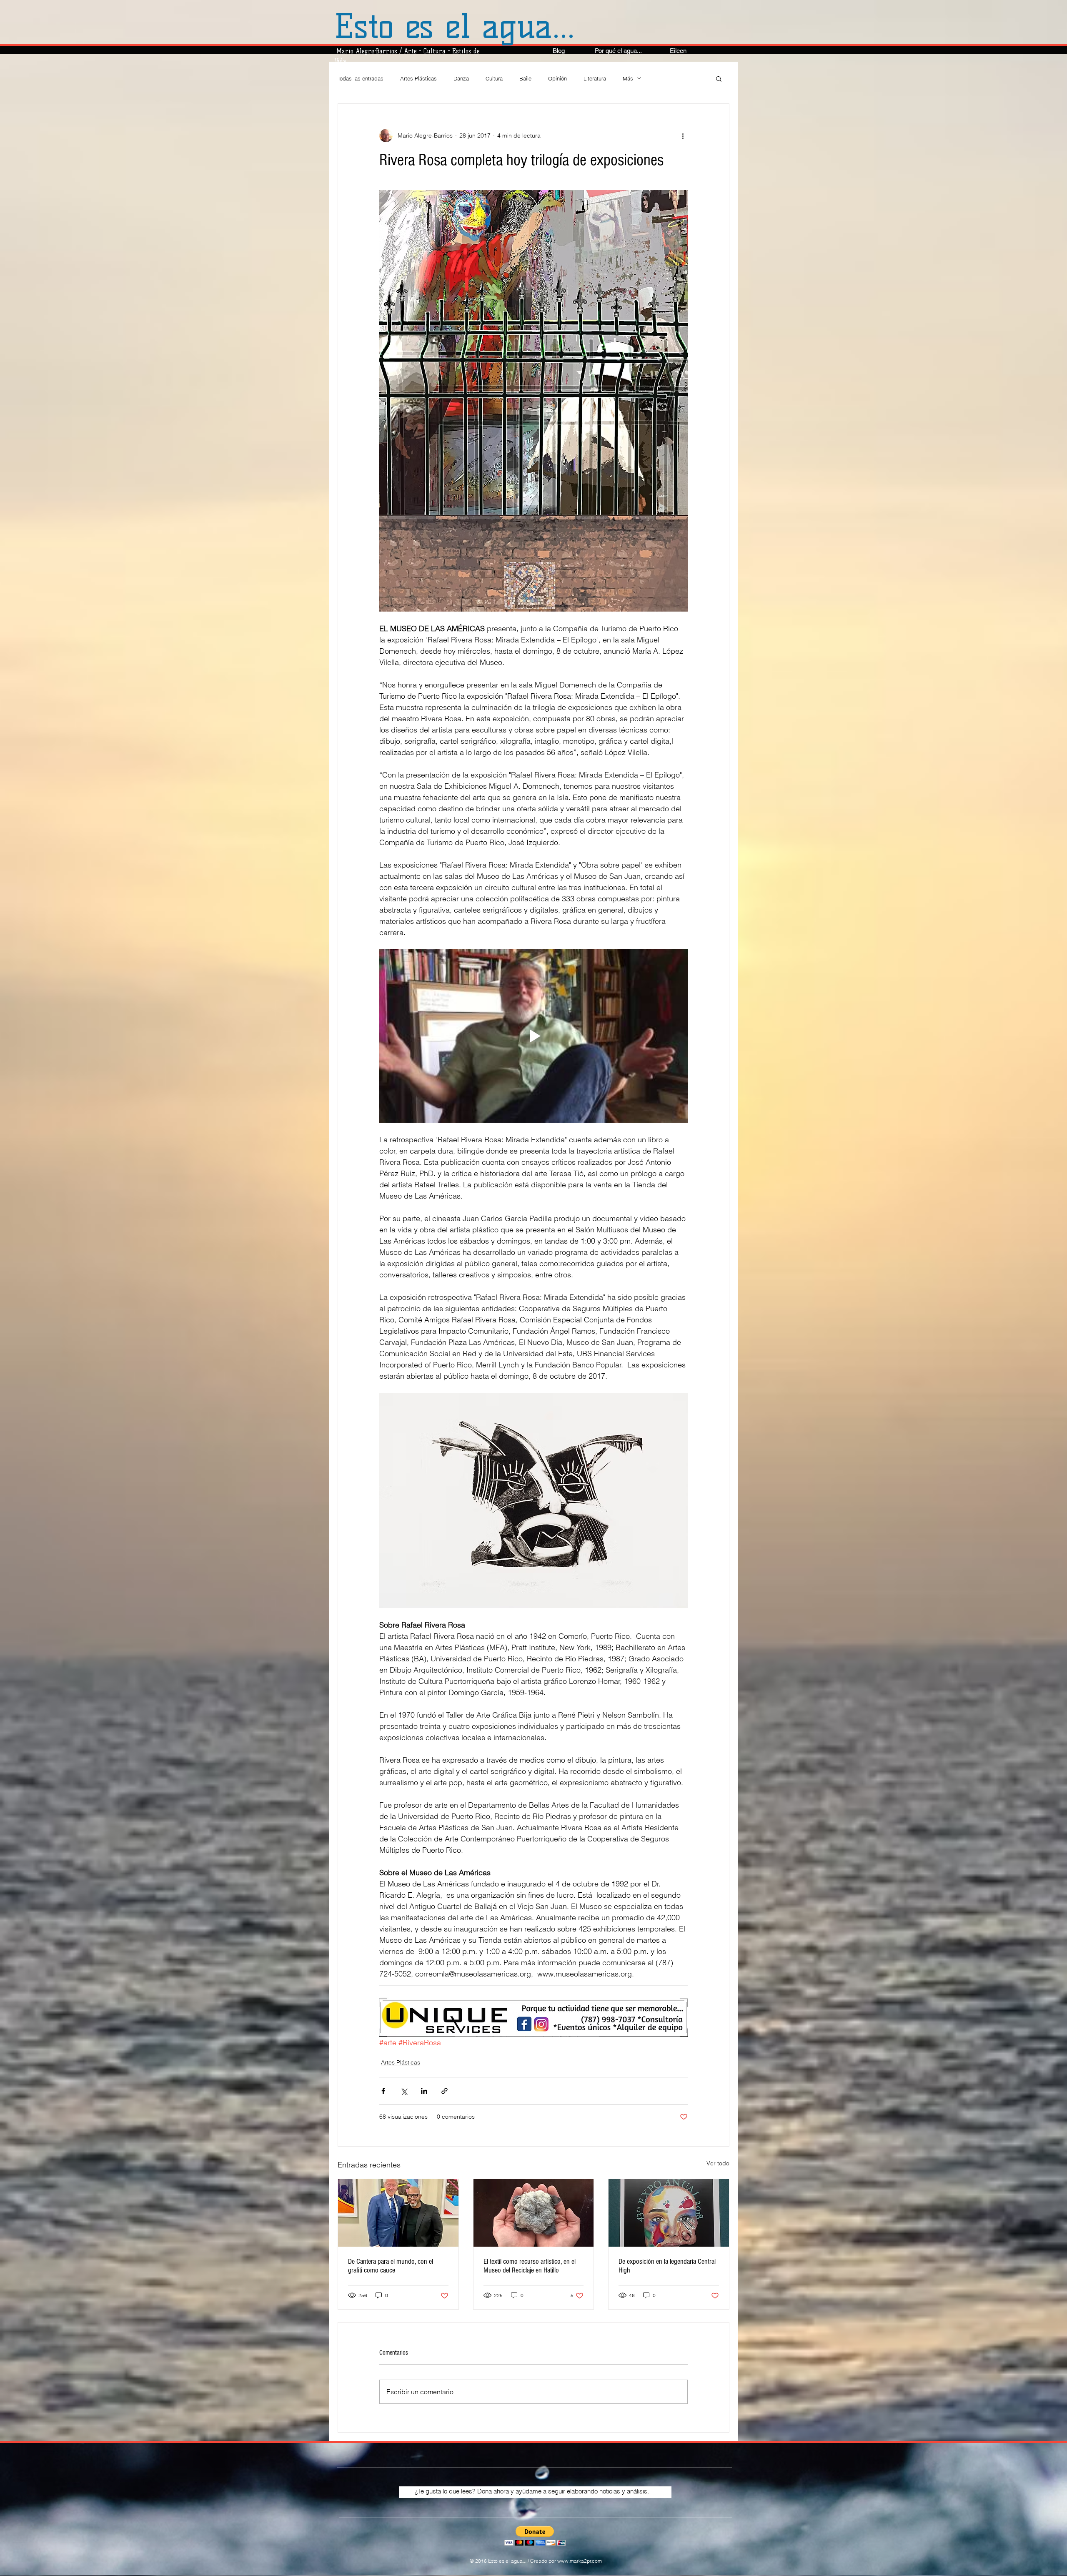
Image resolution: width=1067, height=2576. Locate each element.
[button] (719, 78)
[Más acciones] (683, 135)
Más (628, 78)
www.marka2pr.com (580, 2561)
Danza (461, 78)
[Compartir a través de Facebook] (383, 2091)
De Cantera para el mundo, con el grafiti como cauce (391, 2266)
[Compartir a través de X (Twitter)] (404, 2091)
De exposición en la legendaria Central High (667, 2266)
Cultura (494, 78)
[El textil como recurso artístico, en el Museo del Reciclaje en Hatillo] (534, 2213)
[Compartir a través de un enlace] (445, 2091)
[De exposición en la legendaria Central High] (669, 2213)
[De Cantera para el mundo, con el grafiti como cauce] (398, 2213)
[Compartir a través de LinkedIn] (424, 2091)
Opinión (557, 78)
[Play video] (533, 1036)
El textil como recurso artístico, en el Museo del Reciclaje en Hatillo (530, 2266)
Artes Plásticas (418, 78)
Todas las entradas (361, 78)
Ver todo (718, 2163)
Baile (525, 78)
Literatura (595, 78)
